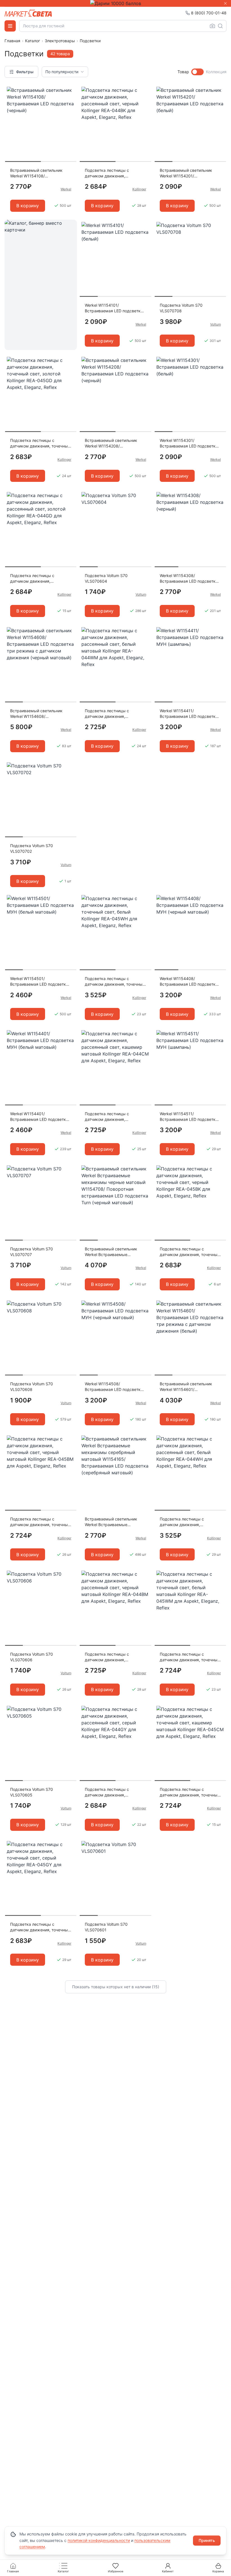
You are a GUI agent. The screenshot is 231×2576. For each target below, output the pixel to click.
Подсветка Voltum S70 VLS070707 (32, 1252)
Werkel (66, 189)
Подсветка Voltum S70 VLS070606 (32, 1657)
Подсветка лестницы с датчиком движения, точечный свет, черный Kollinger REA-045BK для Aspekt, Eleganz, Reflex (190, 1252)
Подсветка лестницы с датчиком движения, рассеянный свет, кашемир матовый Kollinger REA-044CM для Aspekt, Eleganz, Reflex (114, 1117)
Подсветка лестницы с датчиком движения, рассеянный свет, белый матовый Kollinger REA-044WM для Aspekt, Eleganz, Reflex (114, 714)
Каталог (33, 41)
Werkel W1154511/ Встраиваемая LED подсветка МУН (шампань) (189, 1117)
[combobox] (123, 26)
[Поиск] (220, 26)
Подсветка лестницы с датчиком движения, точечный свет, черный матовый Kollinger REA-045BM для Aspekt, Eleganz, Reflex (40, 1522)
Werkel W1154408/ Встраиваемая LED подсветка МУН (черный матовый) (189, 982)
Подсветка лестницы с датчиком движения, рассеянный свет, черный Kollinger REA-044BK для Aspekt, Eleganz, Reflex (110, 173)
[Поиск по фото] (212, 26)
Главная (12, 41)
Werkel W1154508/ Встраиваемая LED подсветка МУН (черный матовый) (114, 1387)
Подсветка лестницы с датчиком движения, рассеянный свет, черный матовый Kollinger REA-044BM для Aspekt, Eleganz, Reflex (113, 1657)
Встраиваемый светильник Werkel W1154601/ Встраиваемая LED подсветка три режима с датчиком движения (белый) (189, 1387)
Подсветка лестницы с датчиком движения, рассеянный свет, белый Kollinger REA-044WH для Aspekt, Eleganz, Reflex (184, 1522)
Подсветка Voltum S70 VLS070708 (181, 308)
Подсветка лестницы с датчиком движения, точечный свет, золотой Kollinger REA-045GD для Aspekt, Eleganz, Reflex (40, 443)
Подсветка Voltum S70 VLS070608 (32, 1387)
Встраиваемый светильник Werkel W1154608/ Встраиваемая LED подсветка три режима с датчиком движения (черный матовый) (39, 714)
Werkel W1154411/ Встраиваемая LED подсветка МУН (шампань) (189, 714)
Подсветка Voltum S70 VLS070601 (106, 1927)
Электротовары (60, 41)
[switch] (197, 72)
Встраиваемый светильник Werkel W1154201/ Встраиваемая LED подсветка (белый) (189, 173)
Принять (207, 2540)
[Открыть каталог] (10, 26)
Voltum (216, 324)
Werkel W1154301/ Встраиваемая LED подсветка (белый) (189, 443)
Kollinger (139, 189)
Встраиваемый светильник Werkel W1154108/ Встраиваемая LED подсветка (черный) (39, 173)
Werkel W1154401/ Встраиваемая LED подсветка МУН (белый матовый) (39, 1117)
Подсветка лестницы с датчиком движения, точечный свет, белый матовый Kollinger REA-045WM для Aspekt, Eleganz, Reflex (190, 1657)
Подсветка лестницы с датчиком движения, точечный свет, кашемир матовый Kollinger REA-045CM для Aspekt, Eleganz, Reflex (190, 1792)
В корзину (28, 206)
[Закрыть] (225, 3)
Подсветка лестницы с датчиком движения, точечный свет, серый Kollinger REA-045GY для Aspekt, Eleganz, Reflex (40, 1927)
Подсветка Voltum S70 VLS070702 (32, 848)
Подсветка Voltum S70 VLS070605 (32, 1792)
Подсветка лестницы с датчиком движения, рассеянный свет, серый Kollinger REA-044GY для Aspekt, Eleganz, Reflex (109, 1792)
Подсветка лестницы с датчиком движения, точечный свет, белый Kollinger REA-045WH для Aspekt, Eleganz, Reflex (115, 982)
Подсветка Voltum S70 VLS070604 (106, 578)
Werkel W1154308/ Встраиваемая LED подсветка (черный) (189, 579)
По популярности (62, 72)
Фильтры (25, 72)
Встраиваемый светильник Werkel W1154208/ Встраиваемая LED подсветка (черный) (114, 443)
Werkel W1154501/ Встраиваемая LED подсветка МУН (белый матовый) (39, 982)
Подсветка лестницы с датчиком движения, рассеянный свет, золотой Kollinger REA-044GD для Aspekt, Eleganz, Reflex (35, 579)
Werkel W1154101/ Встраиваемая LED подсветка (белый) (114, 308)
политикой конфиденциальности (99, 2540)
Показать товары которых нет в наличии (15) (116, 1987)
